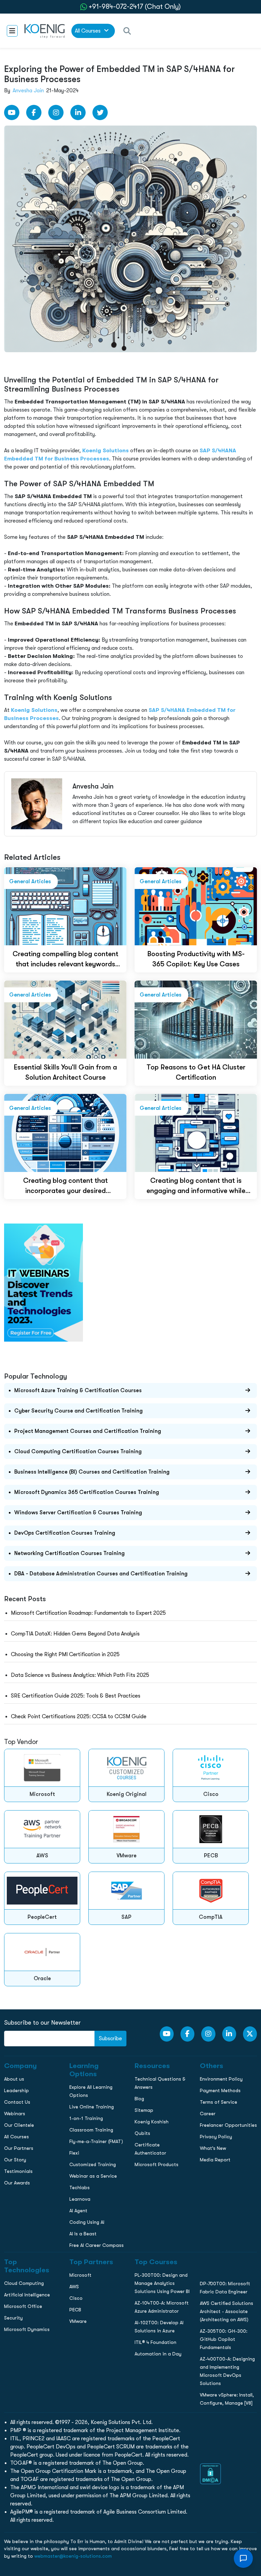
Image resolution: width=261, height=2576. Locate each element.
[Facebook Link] (34, 112)
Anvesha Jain (28, 91)
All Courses (88, 31)
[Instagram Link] (56, 112)
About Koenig (19, 455)
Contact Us (16, 497)
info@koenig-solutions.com (135, 560)
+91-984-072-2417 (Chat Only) (135, 7)
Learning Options (23, 483)
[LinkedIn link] (78, 112)
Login (130, 586)
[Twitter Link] (100, 112)
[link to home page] (45, 31)
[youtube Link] (12, 112)
